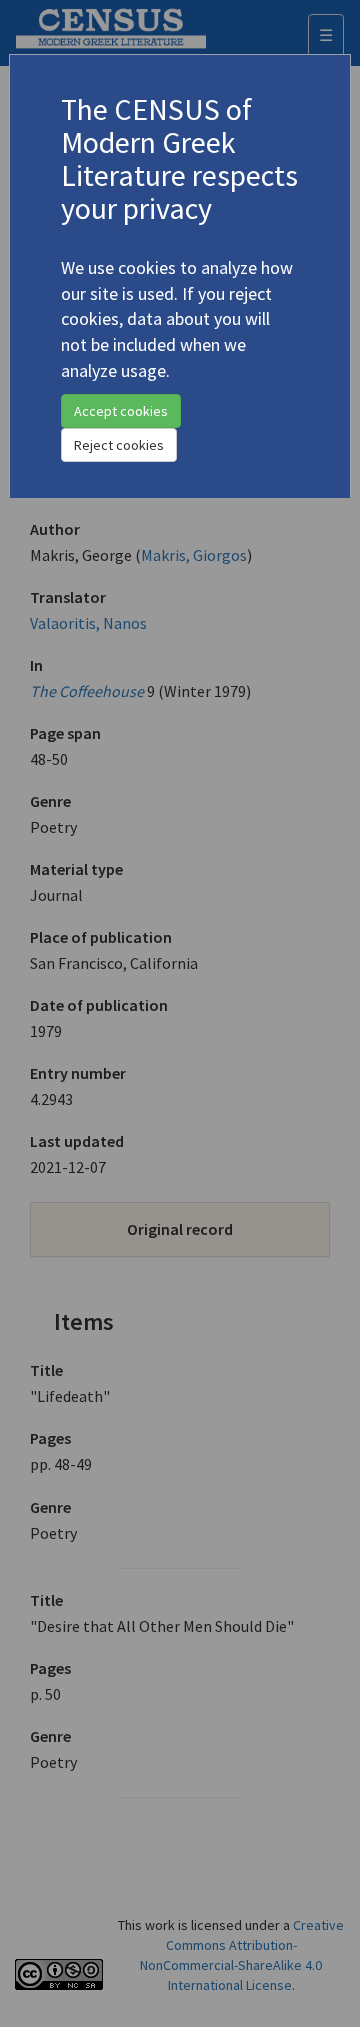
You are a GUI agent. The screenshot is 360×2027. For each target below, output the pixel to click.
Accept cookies (121, 411)
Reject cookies (119, 445)
